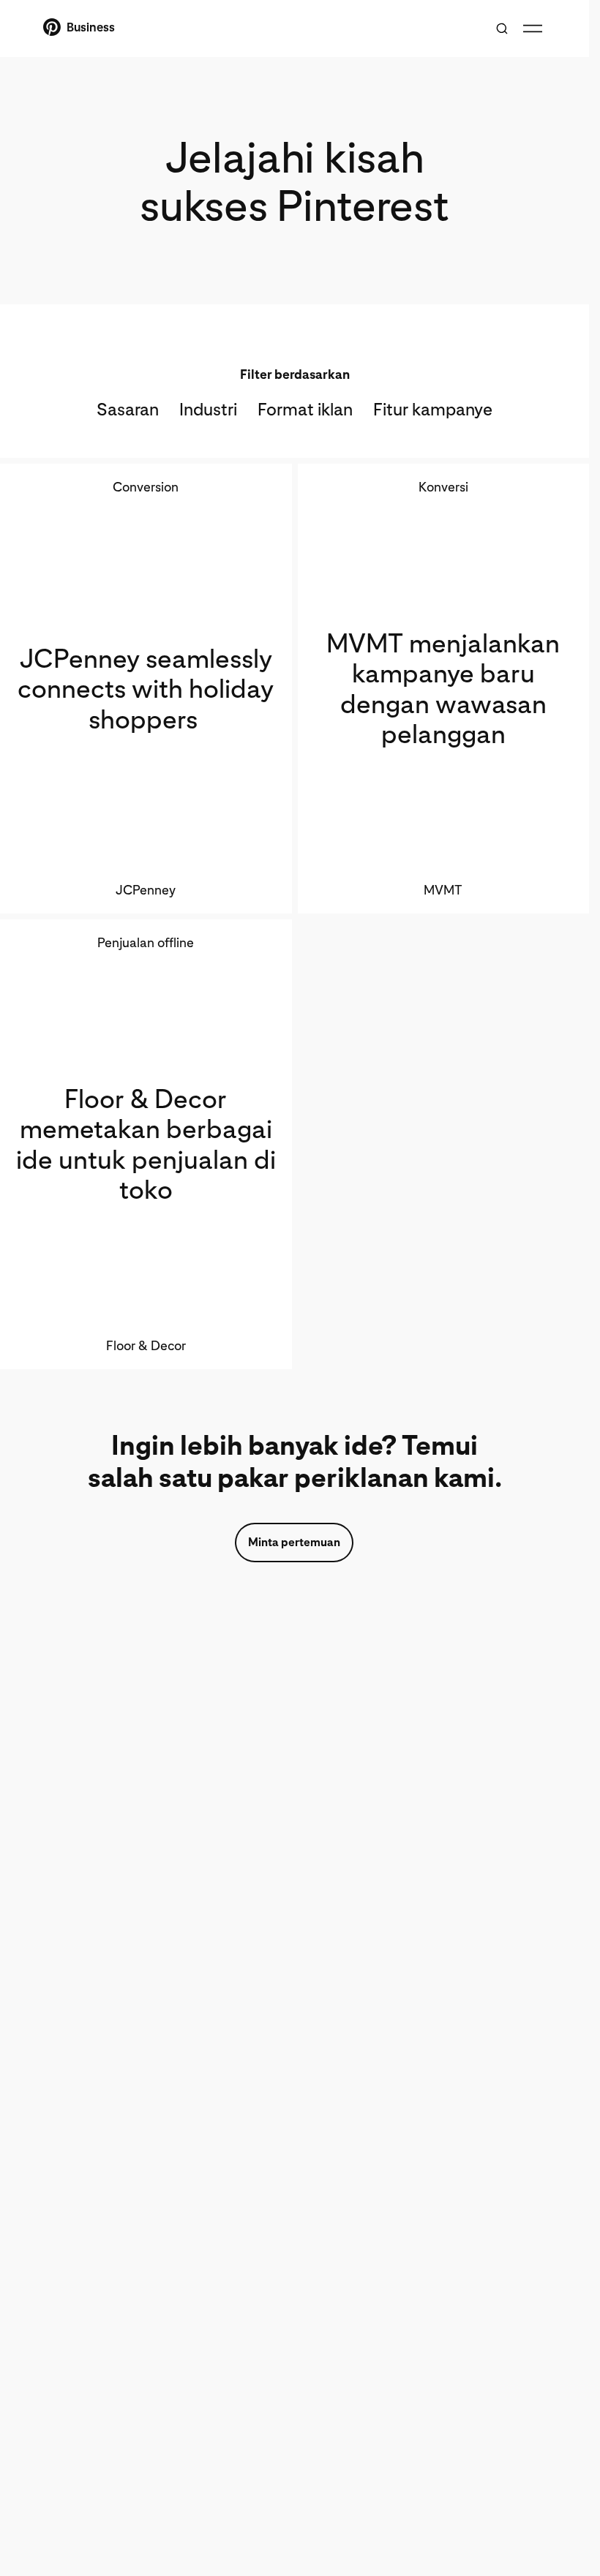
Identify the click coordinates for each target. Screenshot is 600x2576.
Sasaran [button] (128, 409)
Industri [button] (208, 409)
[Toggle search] (502, 29)
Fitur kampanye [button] (433, 409)
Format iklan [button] (305, 409)
